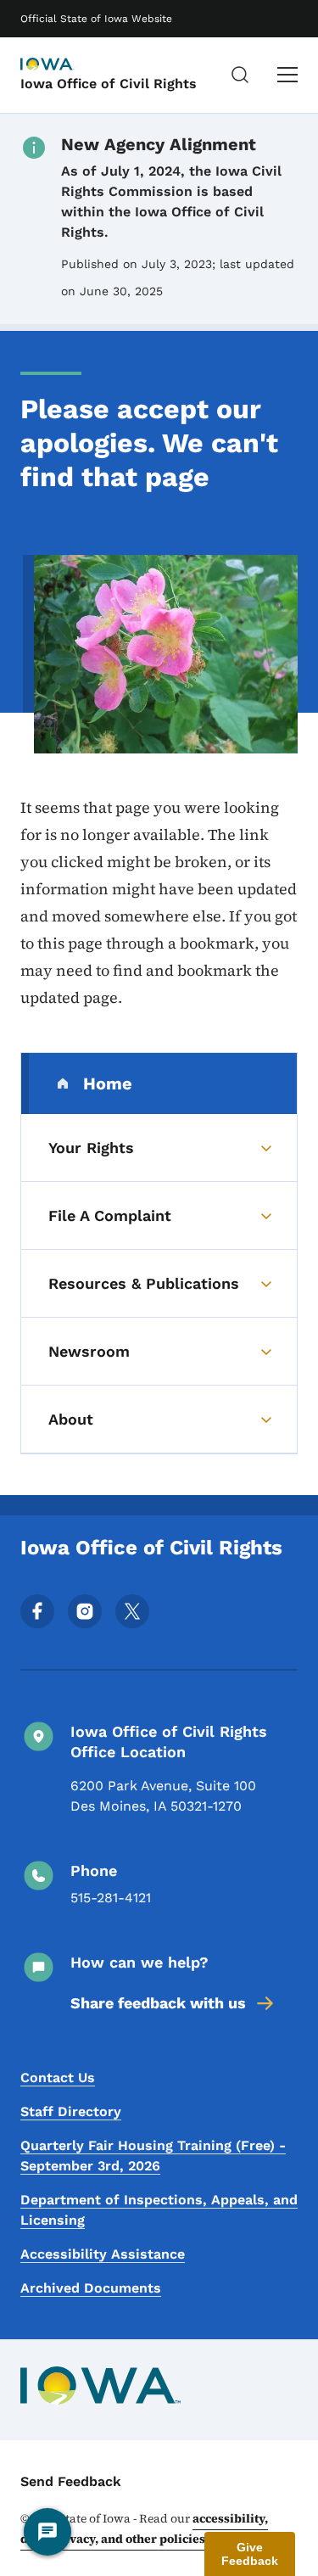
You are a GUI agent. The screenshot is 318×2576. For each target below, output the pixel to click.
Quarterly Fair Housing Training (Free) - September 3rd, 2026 (153, 2156)
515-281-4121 (111, 1898)
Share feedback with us (158, 2003)
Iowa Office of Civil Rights (109, 84)
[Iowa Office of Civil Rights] (63, 65)
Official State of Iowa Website (96, 19)
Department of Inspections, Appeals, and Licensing (159, 2210)
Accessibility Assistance (103, 2254)
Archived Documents (91, 2288)
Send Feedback (71, 2481)
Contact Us (58, 2078)
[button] (250, 2554)
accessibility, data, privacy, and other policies (144, 2528)
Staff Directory (71, 2111)
